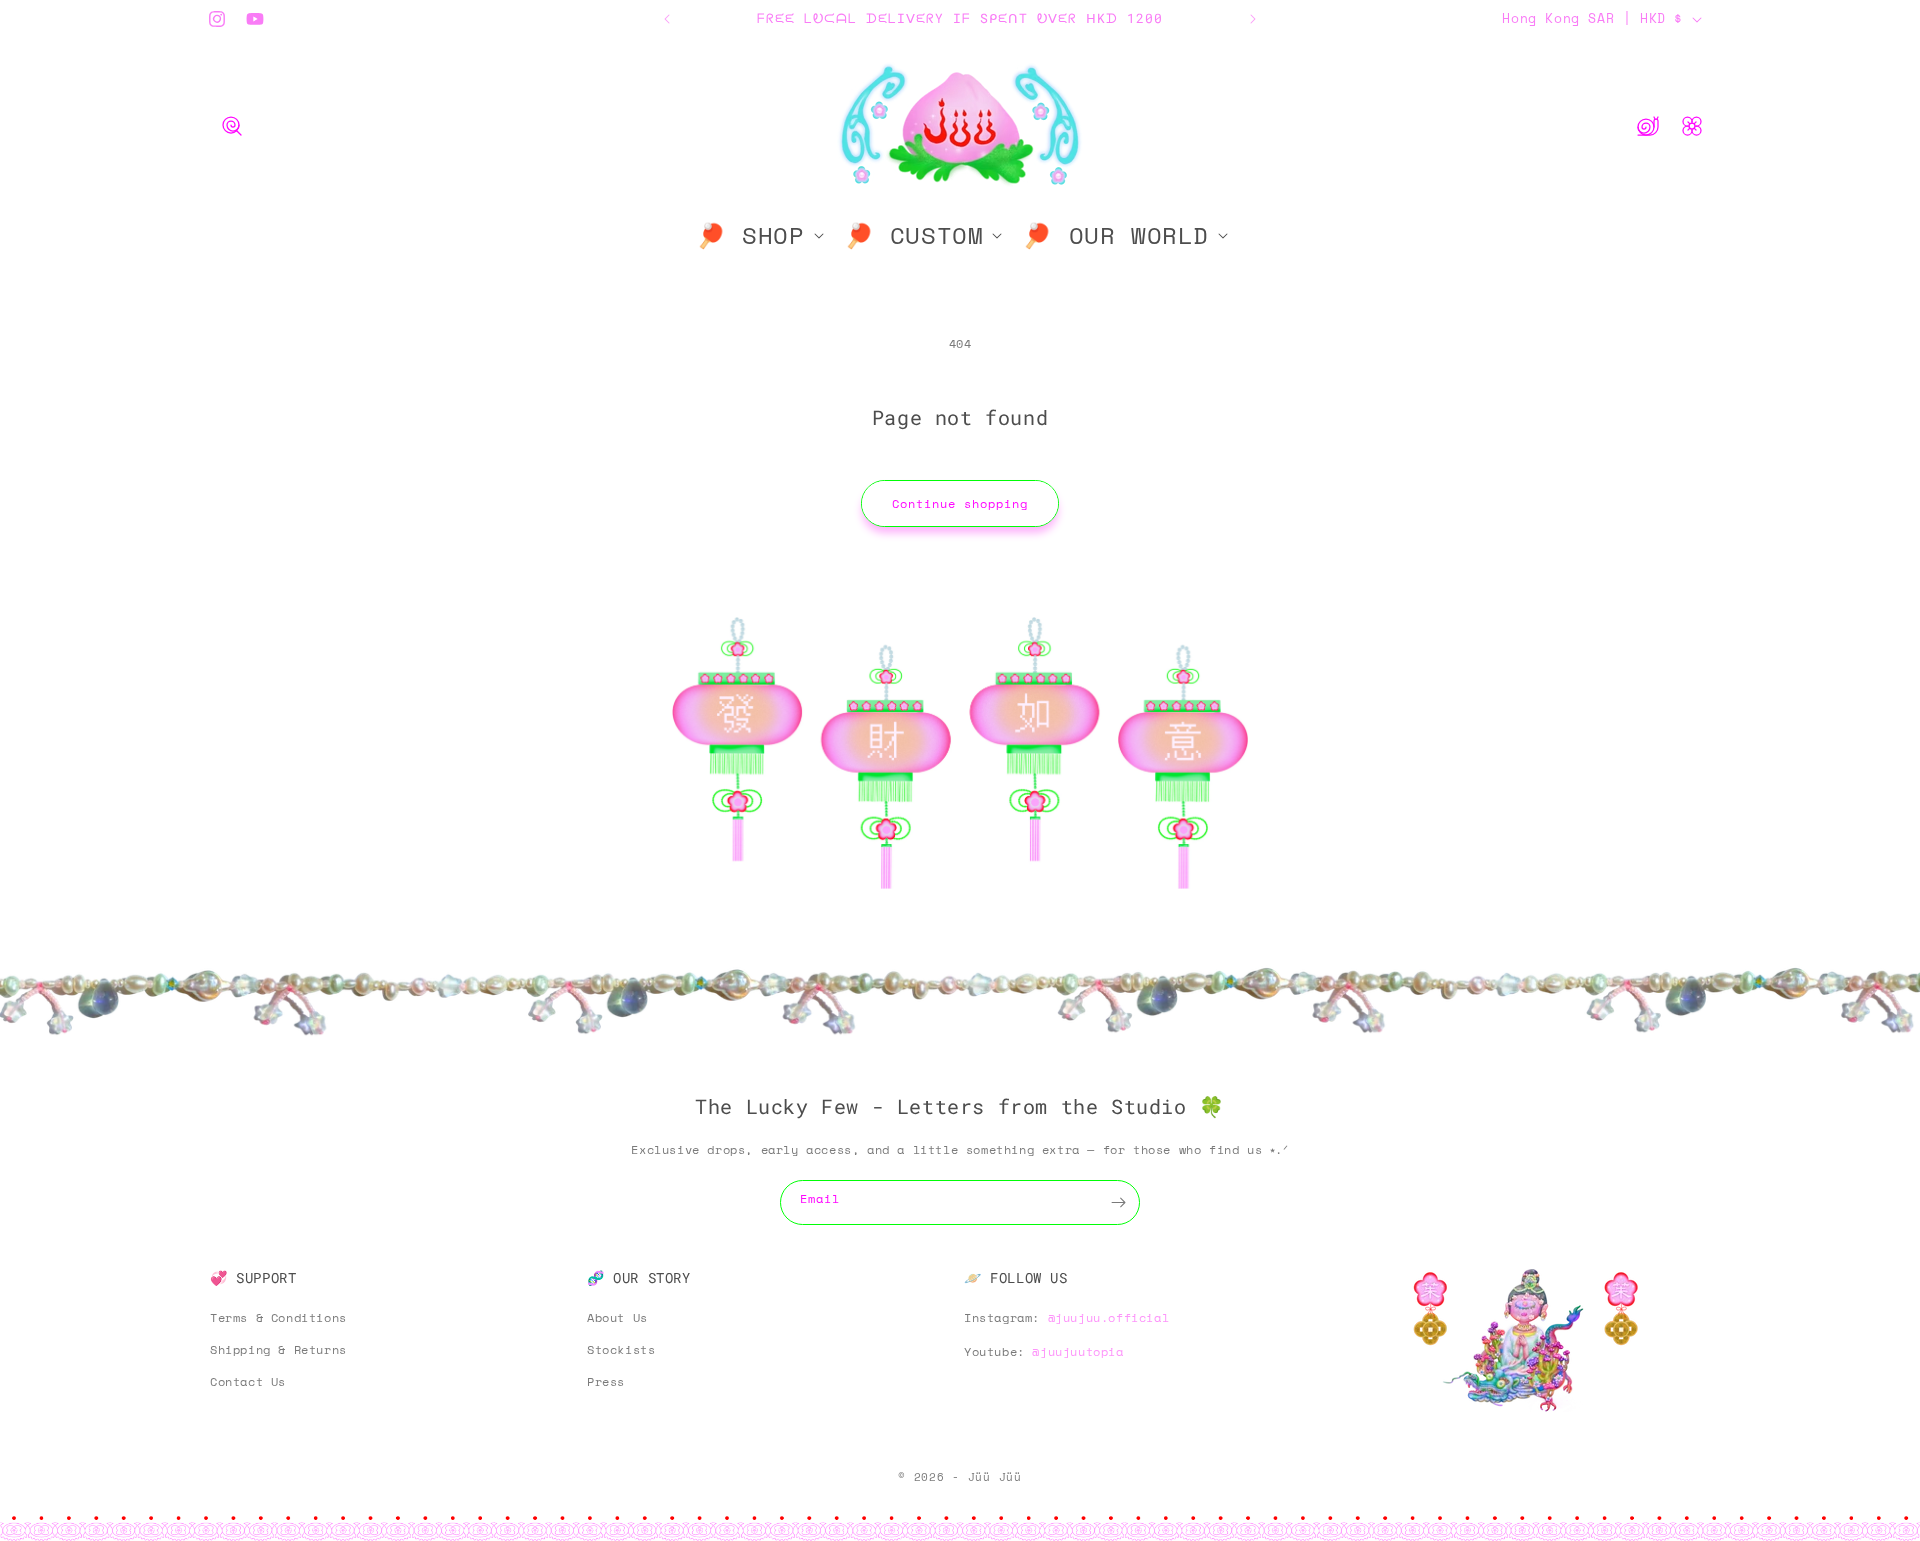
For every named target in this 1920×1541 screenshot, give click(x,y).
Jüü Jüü (995, 1477)
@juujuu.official (1109, 1317)
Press (606, 1381)
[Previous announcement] (667, 19)
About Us (617, 1317)
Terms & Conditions (278, 1317)
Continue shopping (960, 503)
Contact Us (248, 1381)
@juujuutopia (1077, 1351)
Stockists (621, 1349)
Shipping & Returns (278, 1349)
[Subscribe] (1118, 1202)
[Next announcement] (1253, 19)
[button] (232, 126)
